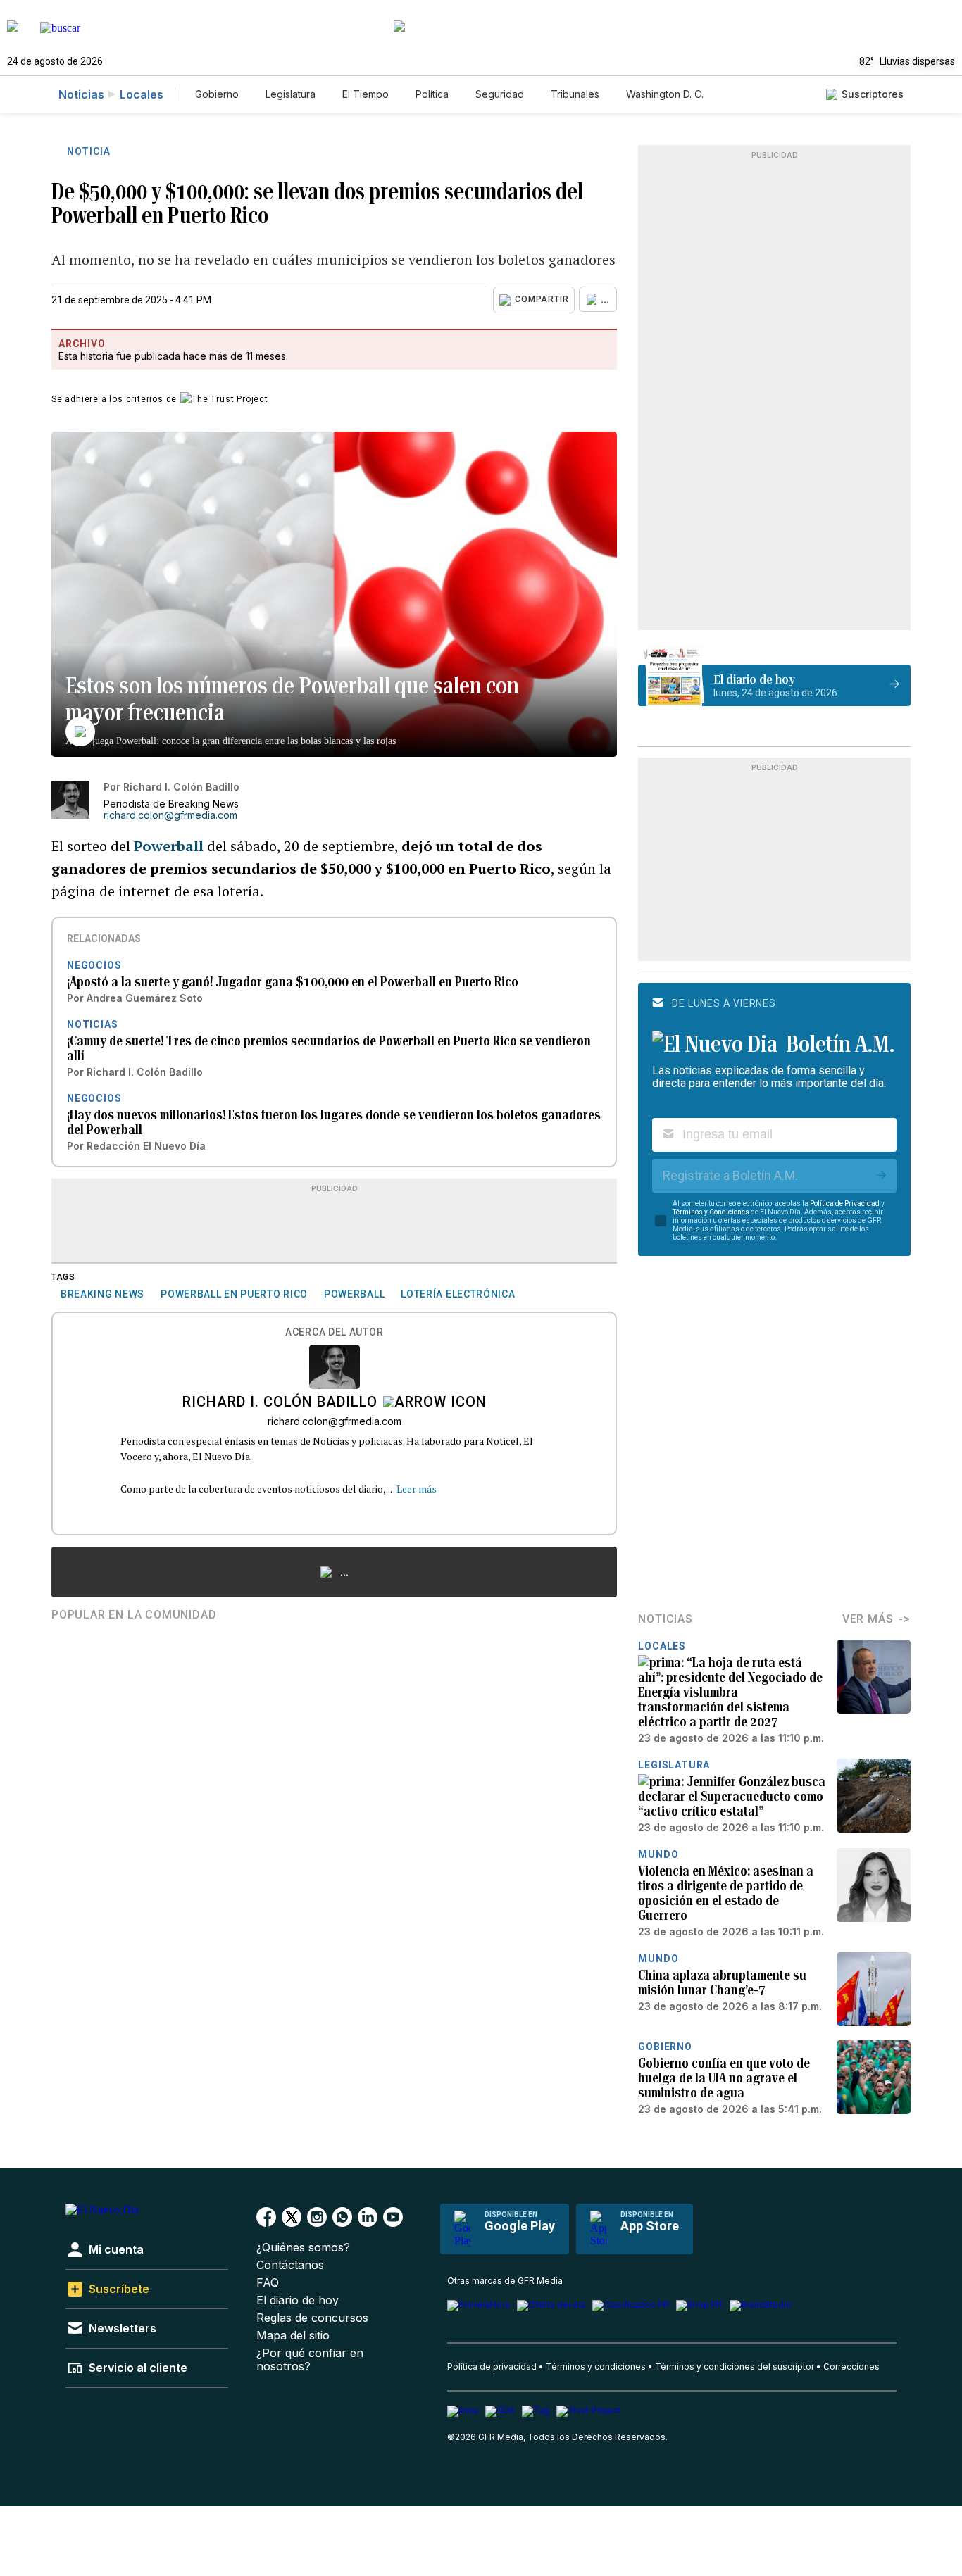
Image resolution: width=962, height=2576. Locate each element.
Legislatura (291, 94)
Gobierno (217, 94)
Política (432, 94)
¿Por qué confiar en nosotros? (310, 2360)
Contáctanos (290, 2265)
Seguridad (500, 94)
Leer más (417, 1489)
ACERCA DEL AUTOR (334, 1332)
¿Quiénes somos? (303, 2248)
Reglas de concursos (312, 2318)
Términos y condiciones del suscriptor (735, 2367)
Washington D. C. (665, 94)
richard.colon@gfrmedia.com (170, 815)
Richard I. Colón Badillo (280, 1403)
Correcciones (851, 2367)
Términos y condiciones (596, 2367)
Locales (142, 94)
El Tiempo (366, 94)
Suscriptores (873, 94)
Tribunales (575, 94)
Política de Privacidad (845, 1204)
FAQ (268, 2283)
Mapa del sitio (293, 2336)
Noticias (81, 94)
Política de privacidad (492, 2367)
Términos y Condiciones (711, 1212)
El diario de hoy (298, 2300)
